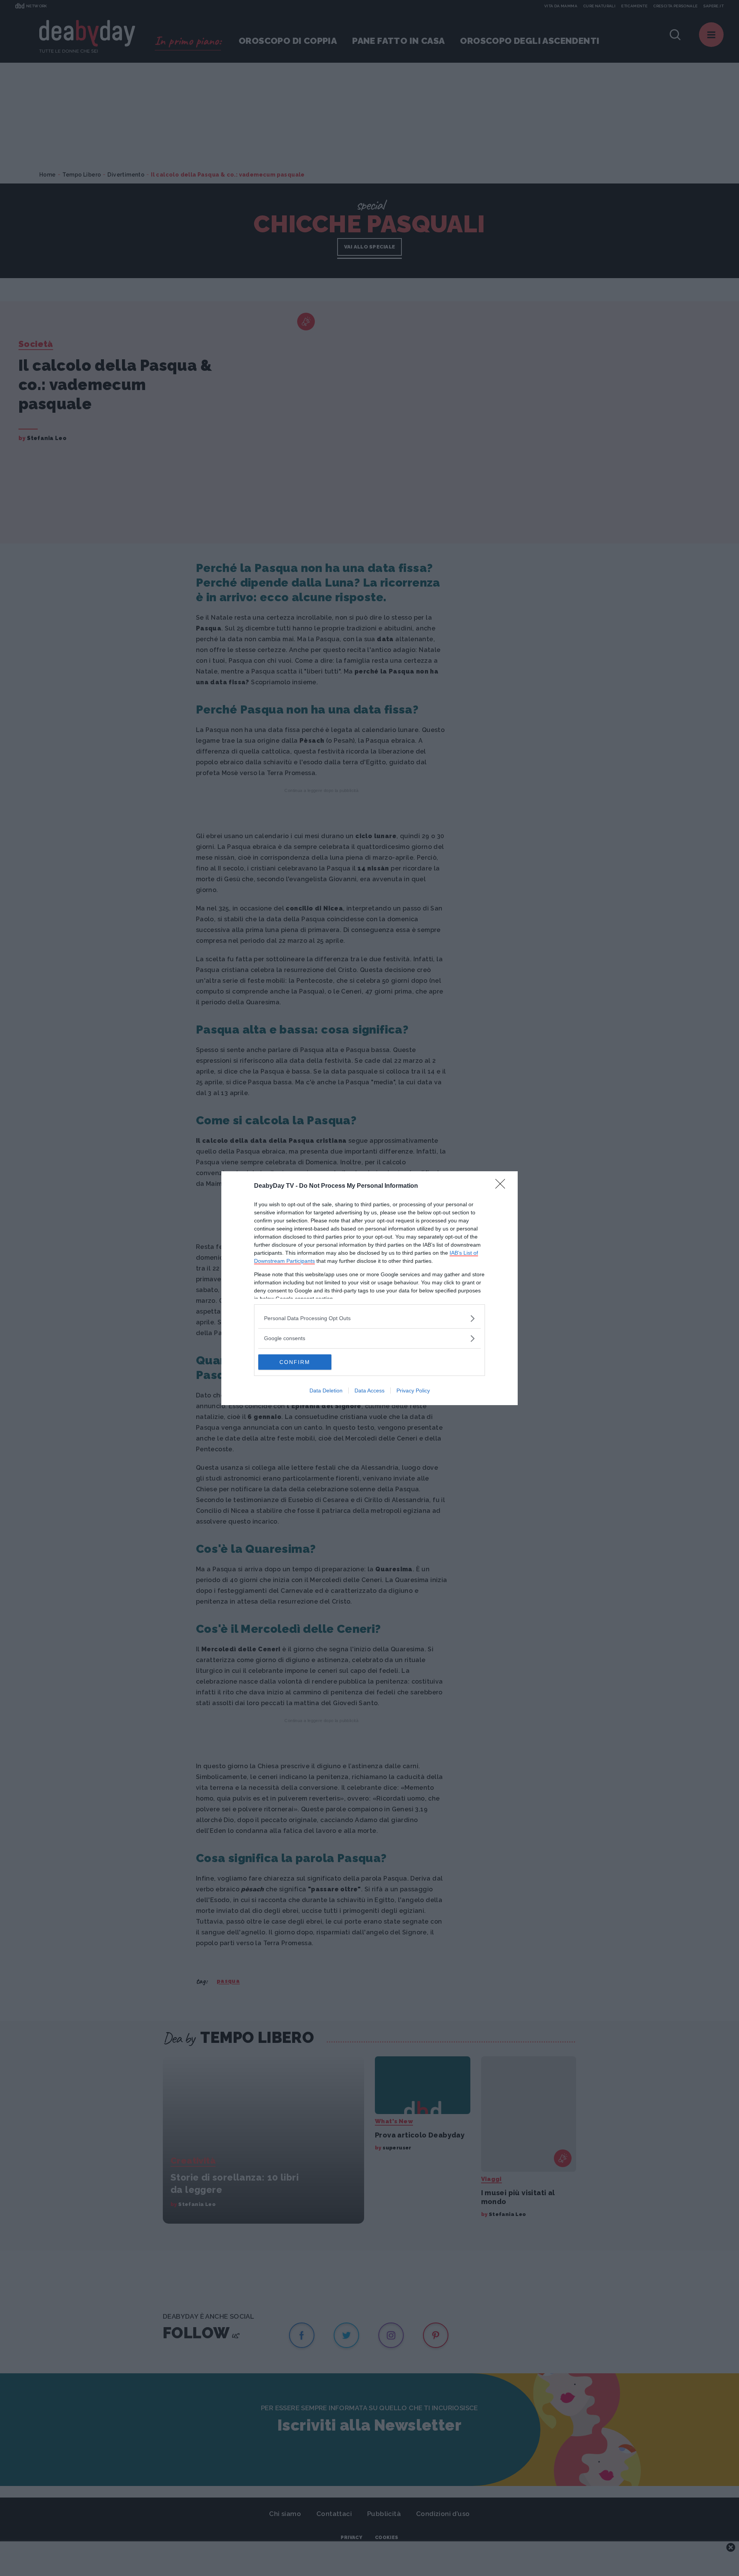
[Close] (503, 1186)
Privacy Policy (413, 1391)
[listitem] (369, 1318)
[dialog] (369, 1288)
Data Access (369, 1391)
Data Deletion (326, 1391)
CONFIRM (295, 1362)
